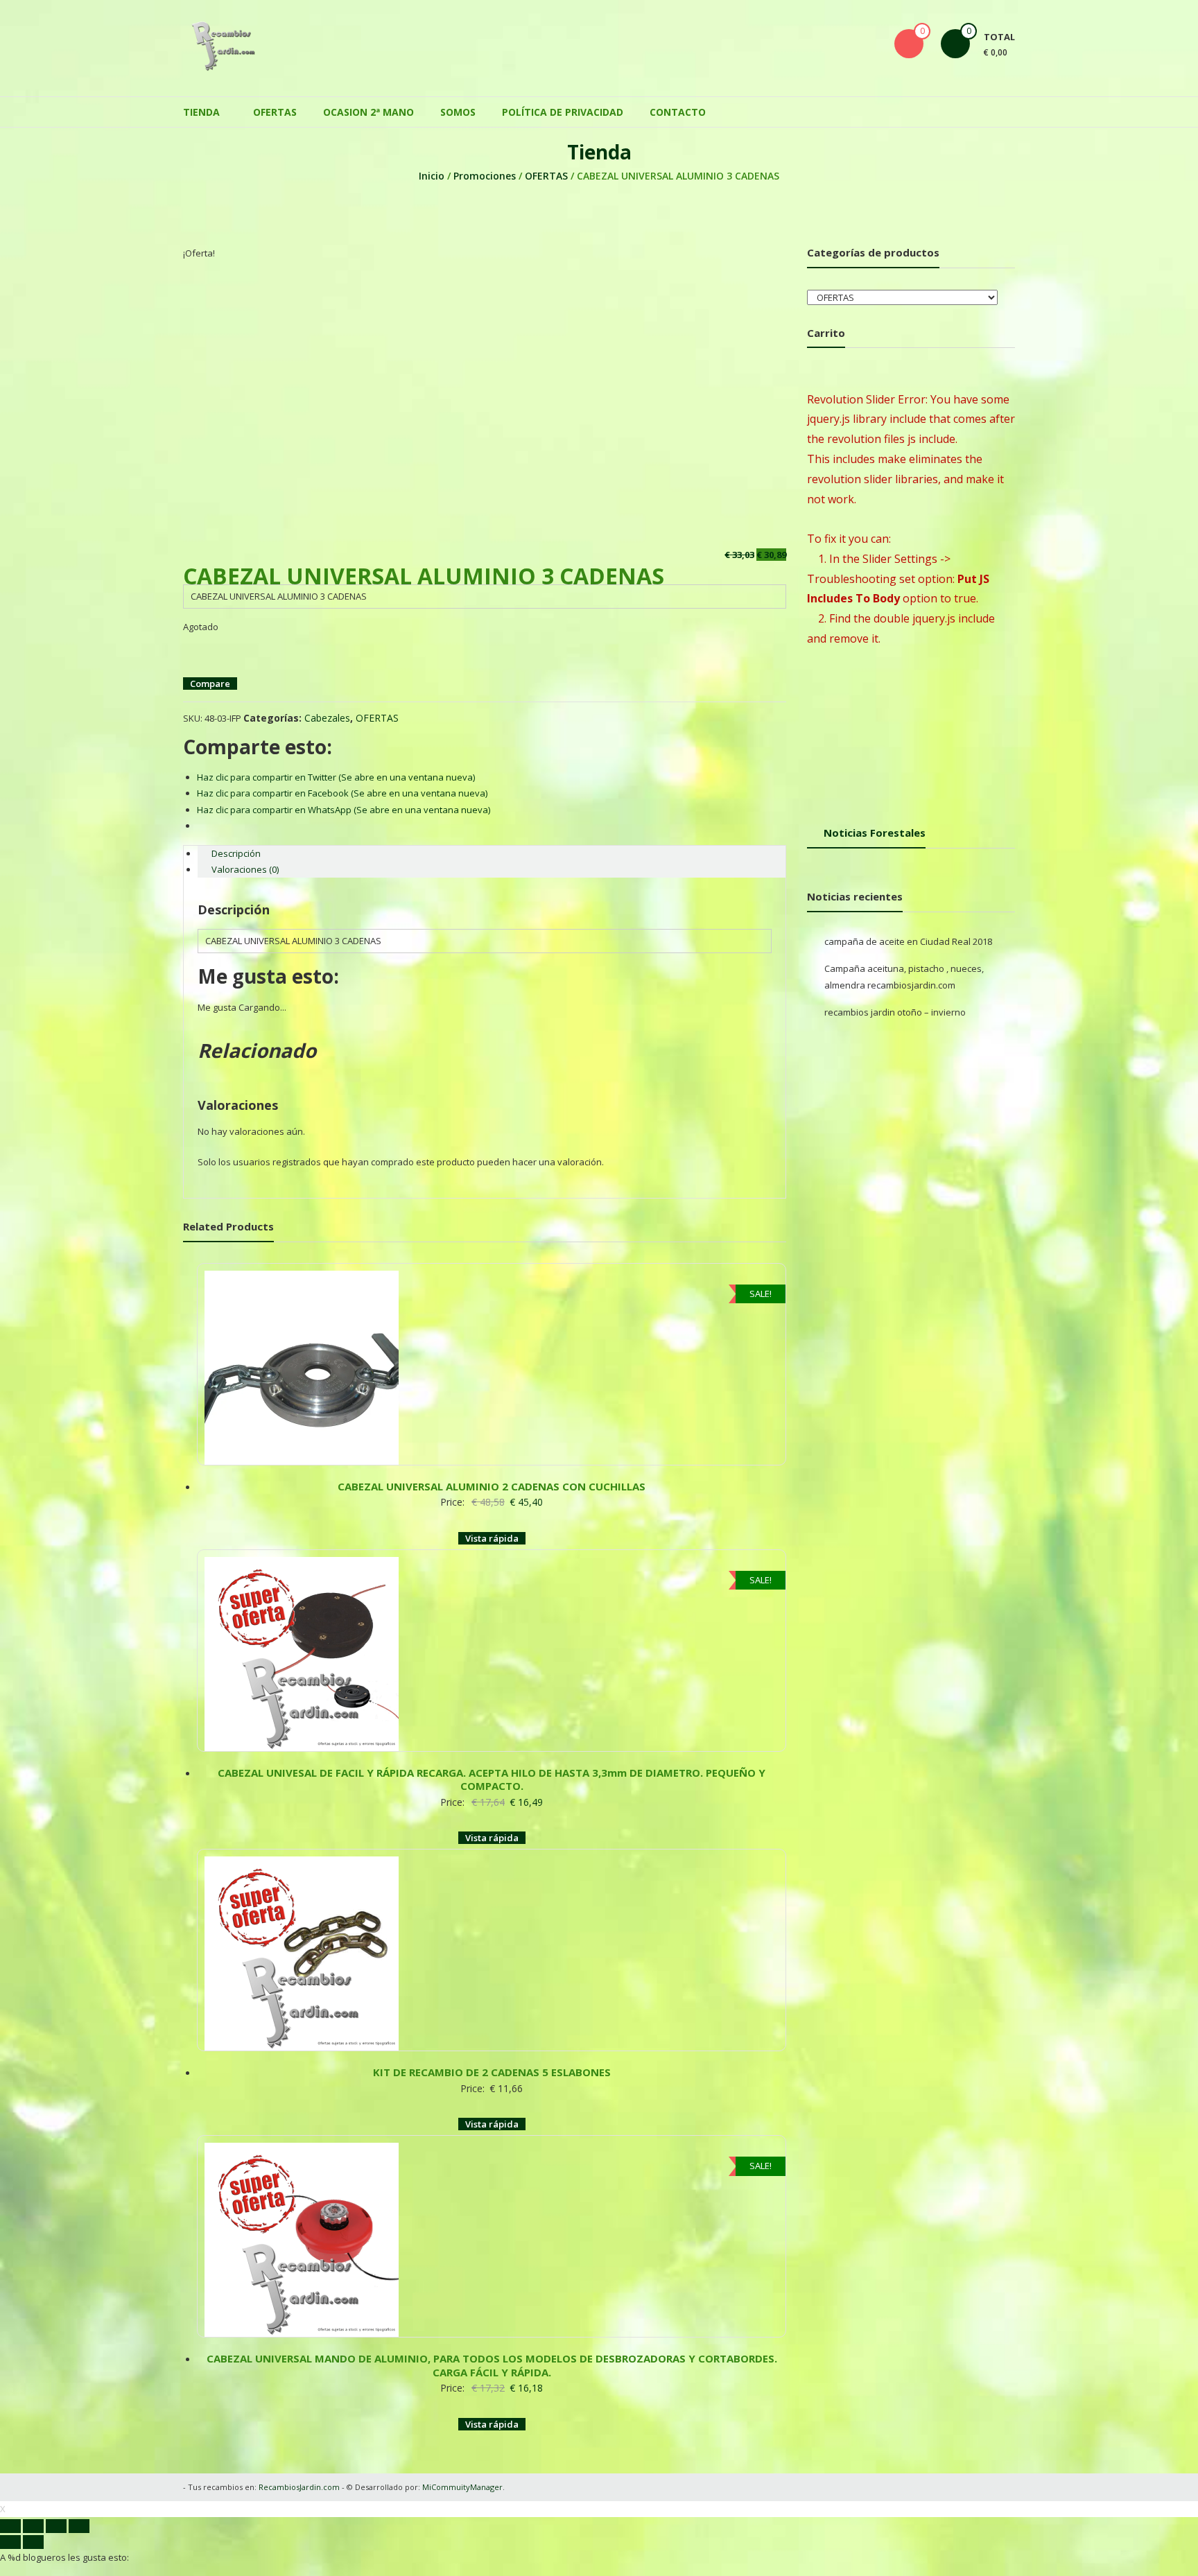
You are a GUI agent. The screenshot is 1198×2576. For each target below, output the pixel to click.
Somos (458, 105)
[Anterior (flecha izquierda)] (10, 2480)
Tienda (201, 105)
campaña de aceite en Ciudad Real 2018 (908, 934)
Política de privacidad (563, 105)
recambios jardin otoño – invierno (895, 1005)
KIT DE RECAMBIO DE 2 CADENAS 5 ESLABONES (492, 2024)
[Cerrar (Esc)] (10, 2464)
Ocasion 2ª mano (368, 105)
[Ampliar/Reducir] (79, 2464)
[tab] (492, 847)
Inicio (432, 169)
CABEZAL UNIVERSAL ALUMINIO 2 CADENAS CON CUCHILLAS (492, 1465)
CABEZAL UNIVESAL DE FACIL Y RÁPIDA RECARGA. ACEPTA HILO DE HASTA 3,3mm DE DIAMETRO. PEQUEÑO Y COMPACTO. (492, 1745)
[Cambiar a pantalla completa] (56, 2464)
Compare (210, 677)
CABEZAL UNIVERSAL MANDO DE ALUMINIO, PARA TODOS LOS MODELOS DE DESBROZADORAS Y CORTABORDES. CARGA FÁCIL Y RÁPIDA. (492, 2303)
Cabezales (327, 711)
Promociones (485, 169)
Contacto (678, 105)
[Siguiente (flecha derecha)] (33, 2480)
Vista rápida (492, 1517)
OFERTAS (275, 105)
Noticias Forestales (875, 826)
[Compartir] (33, 2464)
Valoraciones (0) (245, 862)
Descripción (236, 846)
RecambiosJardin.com (299, 2425)
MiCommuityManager (462, 2425)
